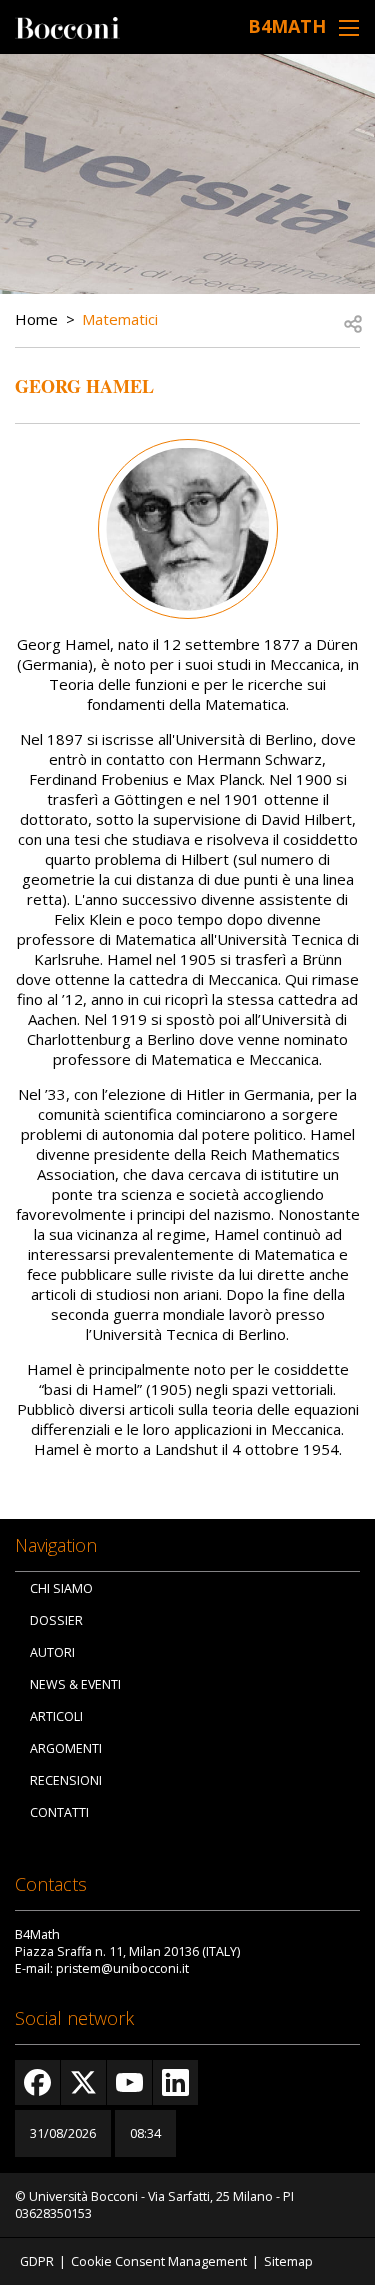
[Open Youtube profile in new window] (129, 2082)
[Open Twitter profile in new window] (83, 2082)
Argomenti (66, 1748)
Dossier (56, 1620)
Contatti (59, 1812)
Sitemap (288, 2261)
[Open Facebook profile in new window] (37, 2082)
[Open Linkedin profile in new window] (175, 2082)
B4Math (287, 26)
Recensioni (66, 1780)
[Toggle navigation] (349, 27)
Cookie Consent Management (159, 2261)
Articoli (56, 1716)
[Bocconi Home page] (67, 26)
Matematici (120, 319)
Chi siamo (61, 1588)
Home (36, 319)
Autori (52, 1652)
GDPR (37, 2261)
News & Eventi (75, 1684)
